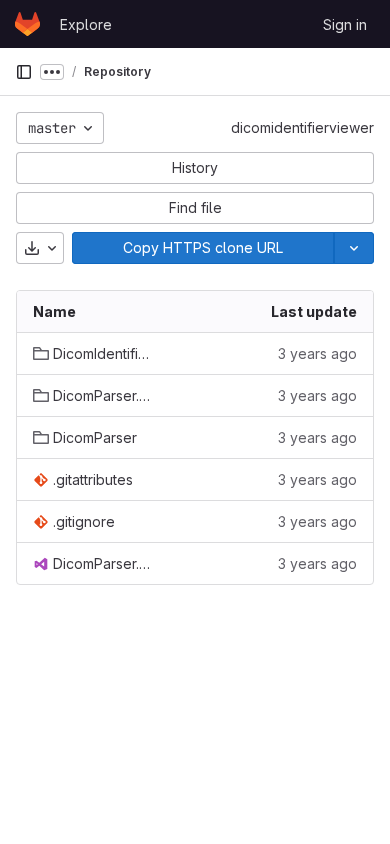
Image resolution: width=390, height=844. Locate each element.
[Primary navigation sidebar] (24, 72)
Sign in (345, 24)
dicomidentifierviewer (302, 127)
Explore (86, 24)
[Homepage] (27, 24)
